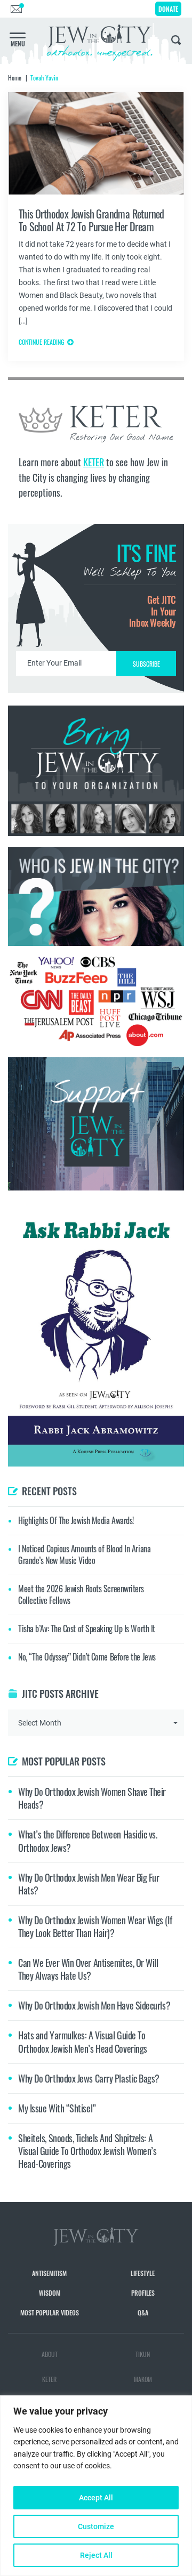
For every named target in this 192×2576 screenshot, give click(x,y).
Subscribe (96, 1378)
